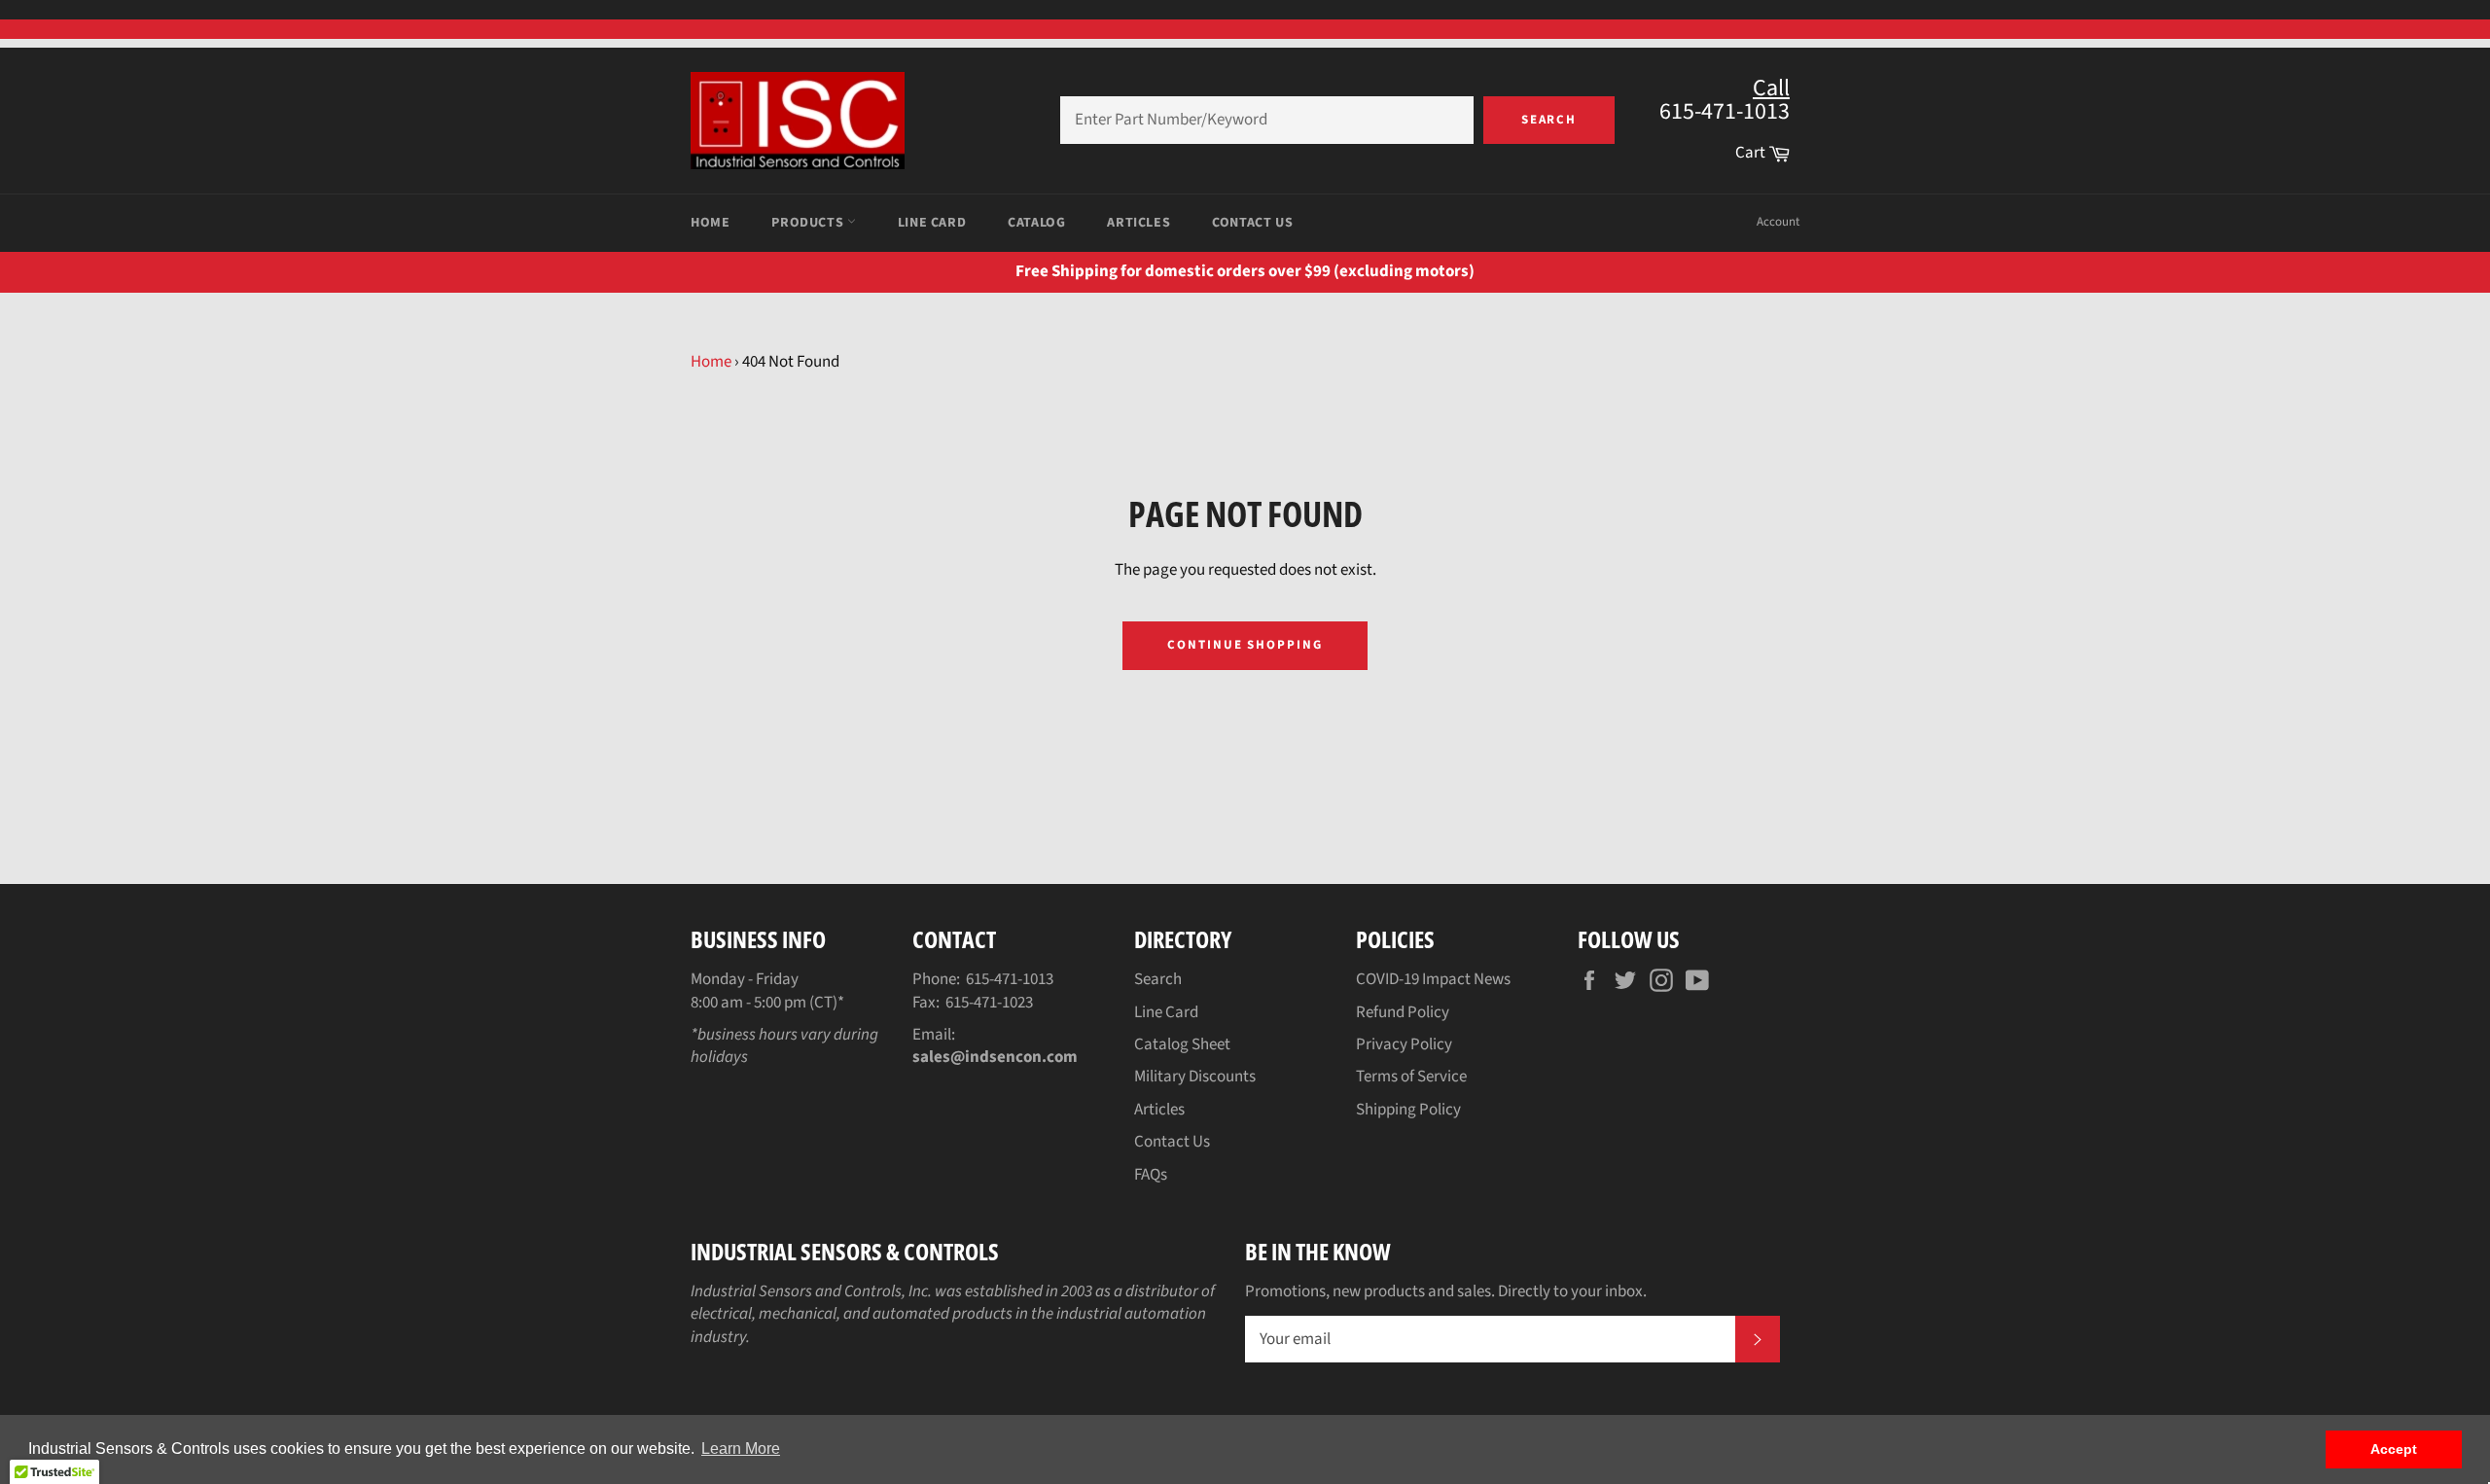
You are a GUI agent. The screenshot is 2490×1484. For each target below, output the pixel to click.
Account (1778, 222)
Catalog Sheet (1182, 1044)
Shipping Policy (1408, 1110)
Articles (1138, 223)
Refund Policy (1403, 1012)
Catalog (1036, 223)
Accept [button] (2394, 1449)
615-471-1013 (1010, 979)
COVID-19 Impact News (1433, 979)
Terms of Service (1411, 1077)
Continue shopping (1245, 645)
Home (710, 223)
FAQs (1151, 1175)
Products (809, 223)
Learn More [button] (741, 1449)
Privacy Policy (1404, 1044)
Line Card (932, 223)
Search (1549, 120)
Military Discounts (1195, 1077)
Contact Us (1252, 223)
